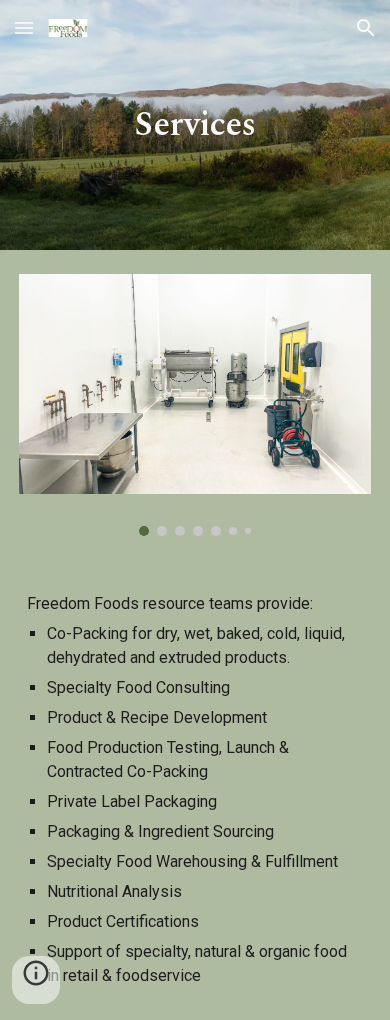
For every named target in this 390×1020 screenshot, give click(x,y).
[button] (24, 27)
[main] (195, 125)
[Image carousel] (195, 405)
